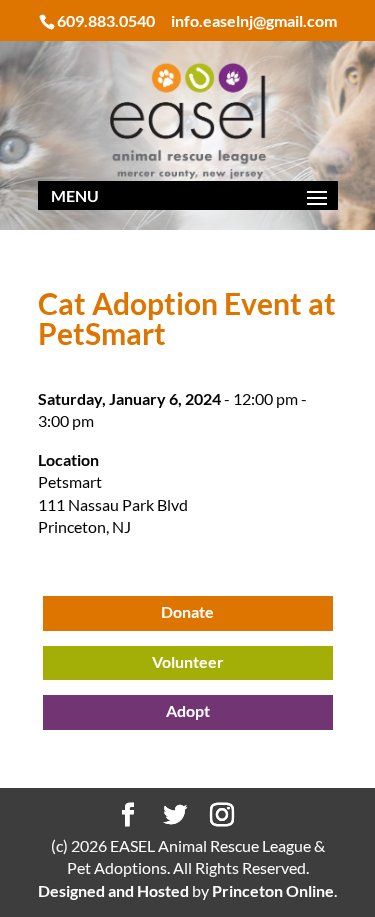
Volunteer (188, 661)
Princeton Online (273, 890)
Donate (187, 611)
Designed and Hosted (113, 890)
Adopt (188, 710)
